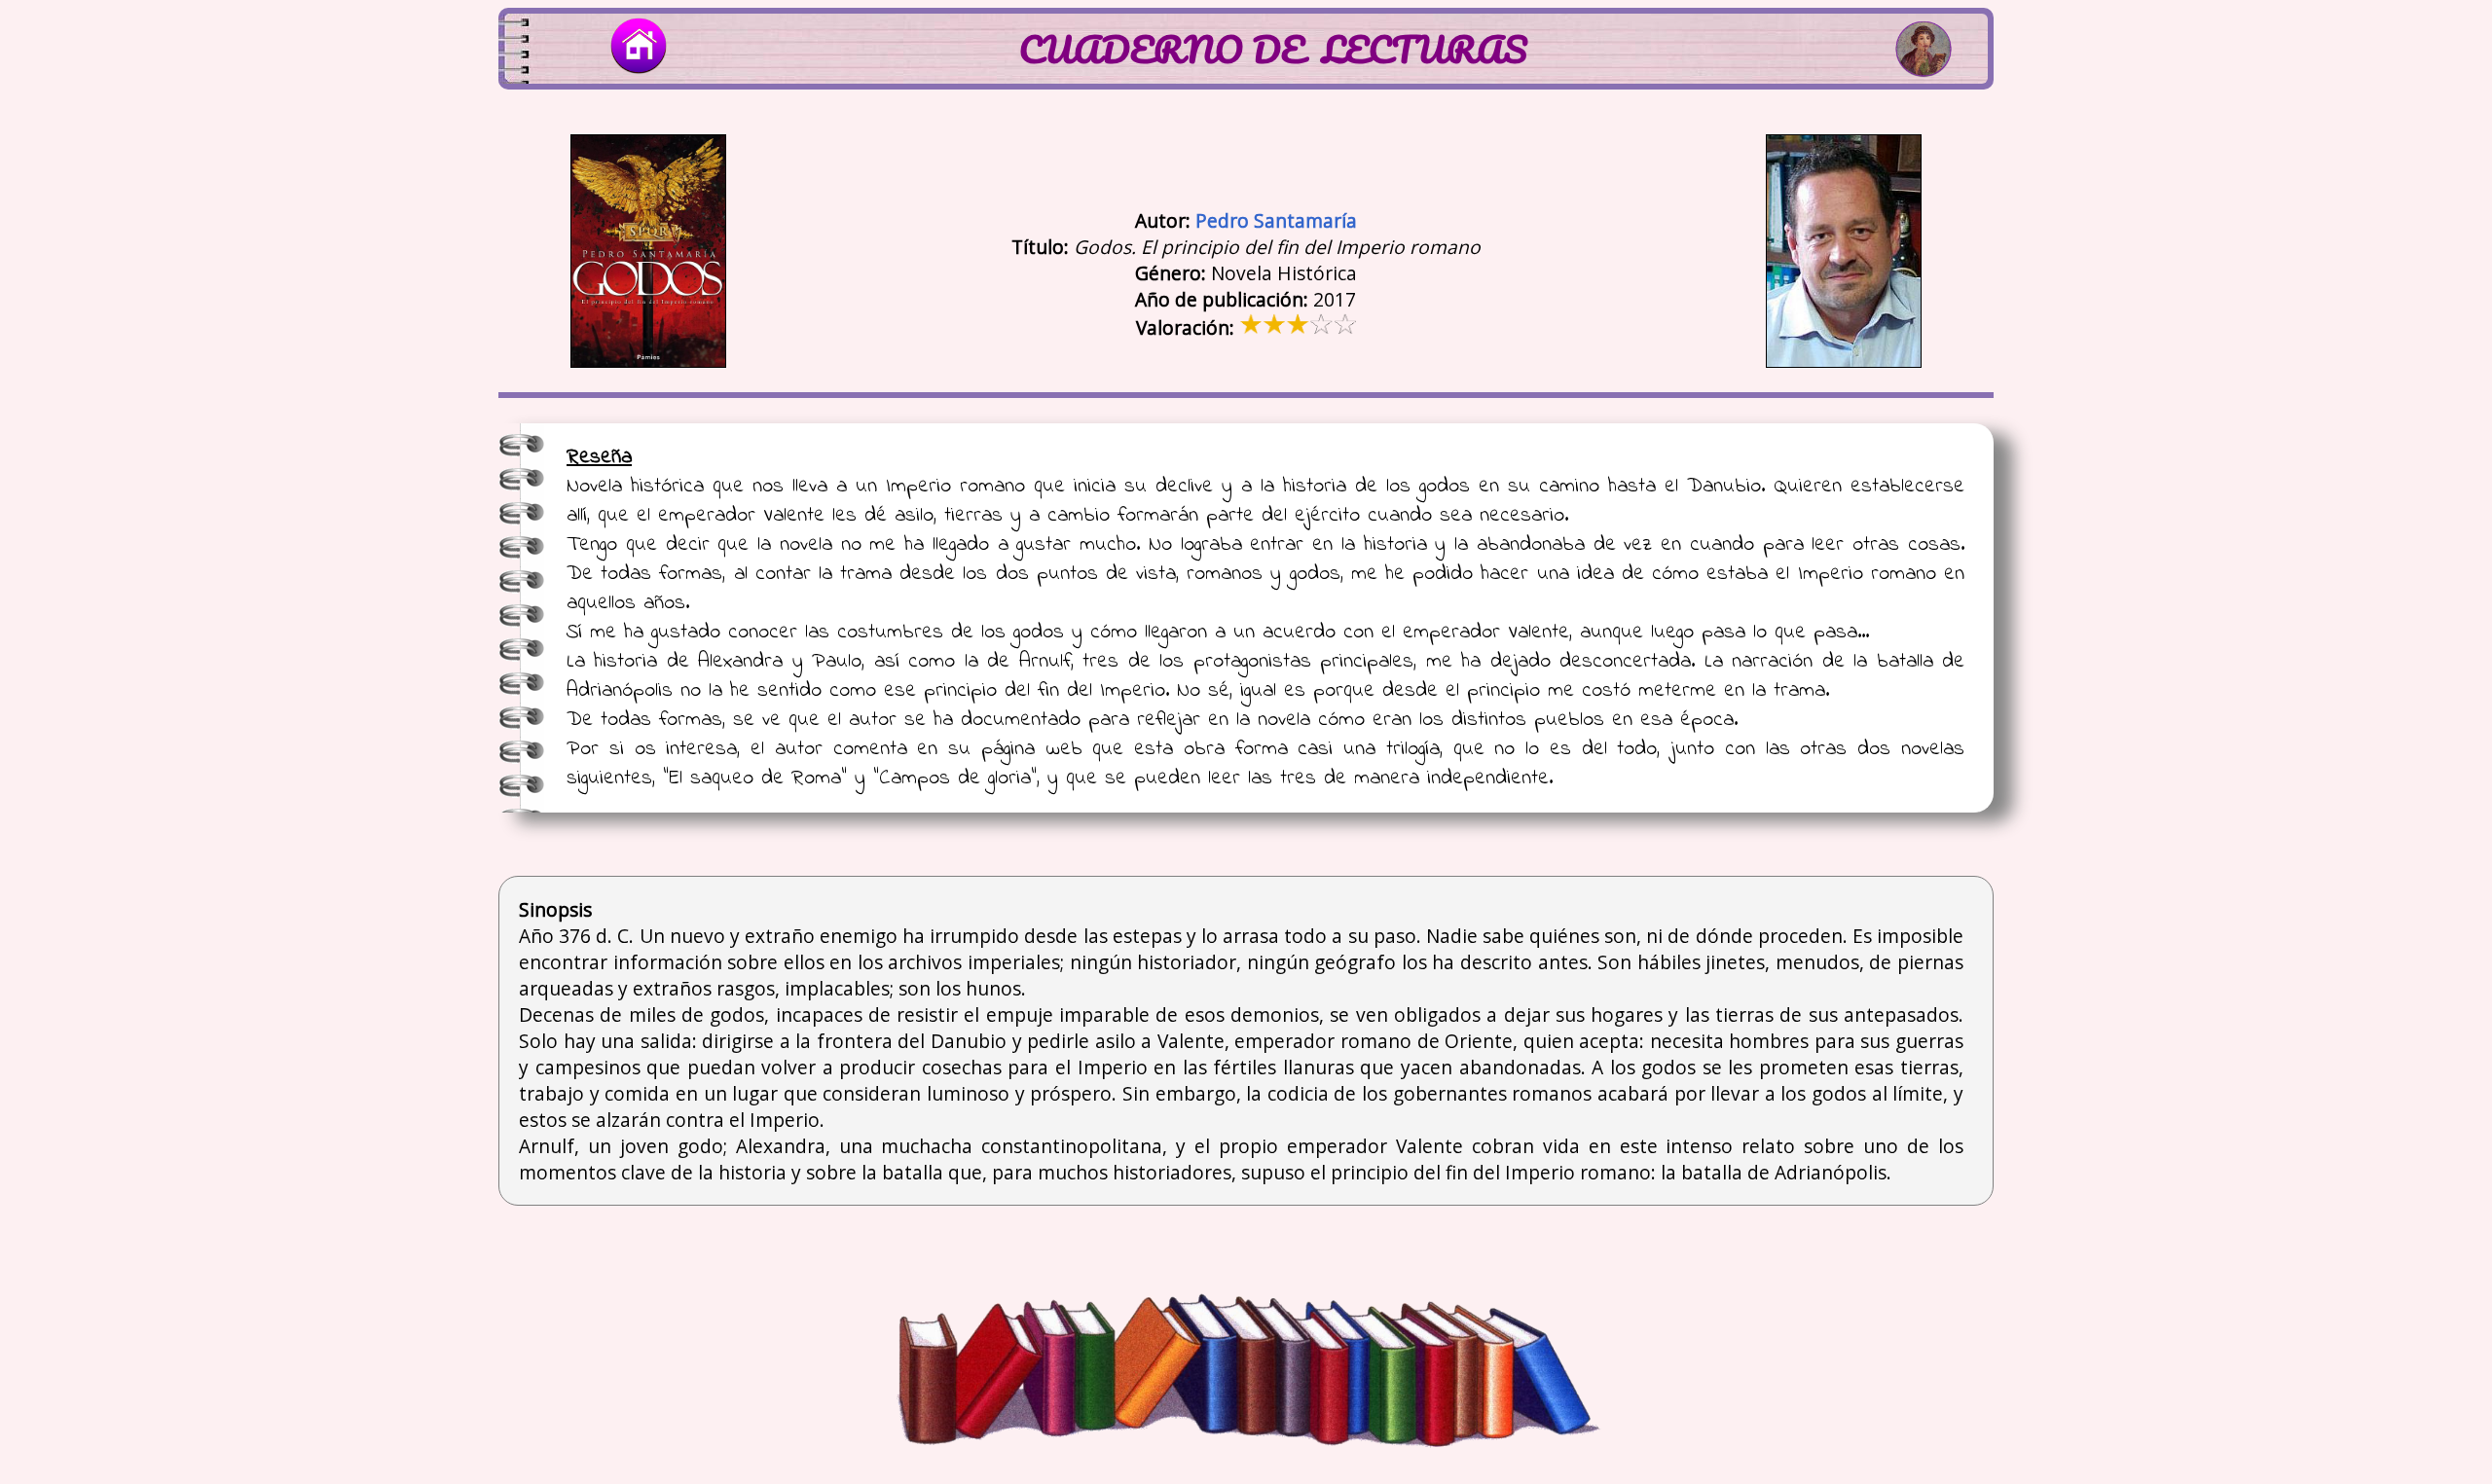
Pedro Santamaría (1276, 220)
